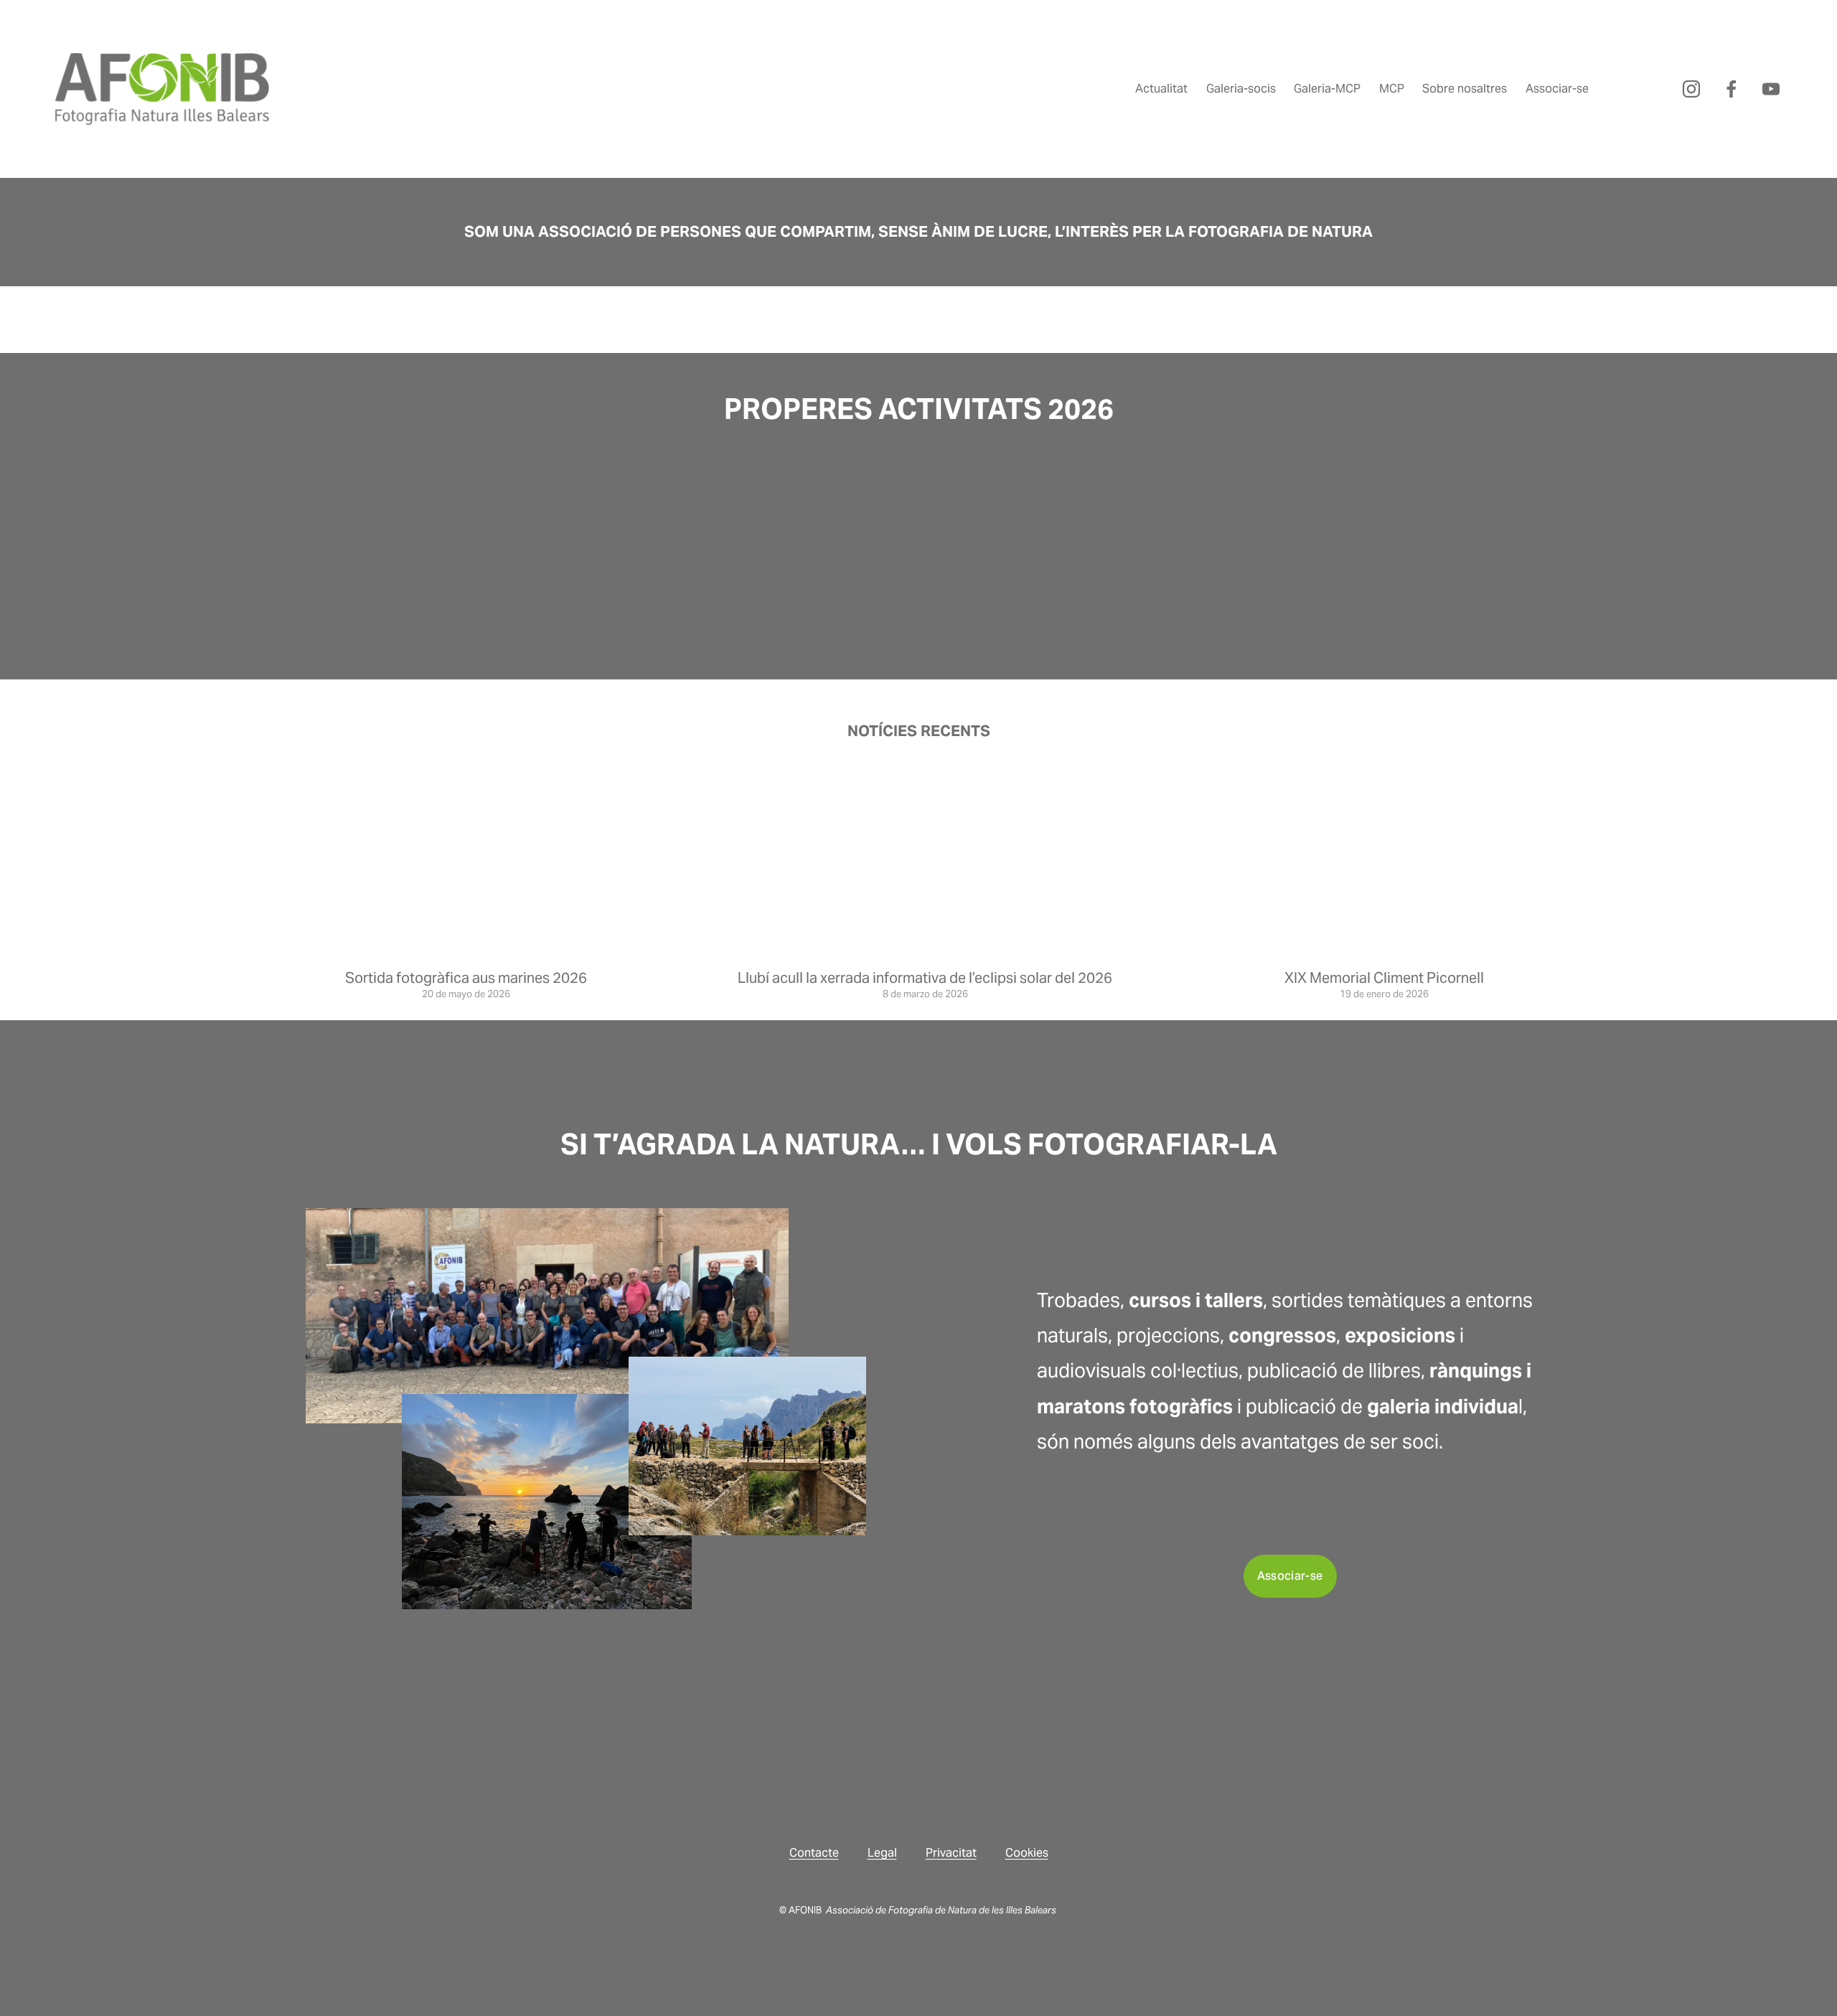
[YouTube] (1771, 89)
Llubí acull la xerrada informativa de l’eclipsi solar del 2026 (925, 978)
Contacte (814, 1853)
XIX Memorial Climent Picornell (1384, 978)
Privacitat (951, 1853)
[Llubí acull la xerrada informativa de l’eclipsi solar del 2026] (926, 952)
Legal (882, 1853)
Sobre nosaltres (1465, 89)
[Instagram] (1691, 89)
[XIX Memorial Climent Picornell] (1384, 952)
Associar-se (1557, 89)
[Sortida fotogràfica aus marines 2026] (466, 952)
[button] (1176, 530)
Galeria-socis (1241, 89)
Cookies (1027, 1853)
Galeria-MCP (1327, 89)
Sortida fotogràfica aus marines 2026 (466, 978)
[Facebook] (1732, 89)
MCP (1392, 89)
